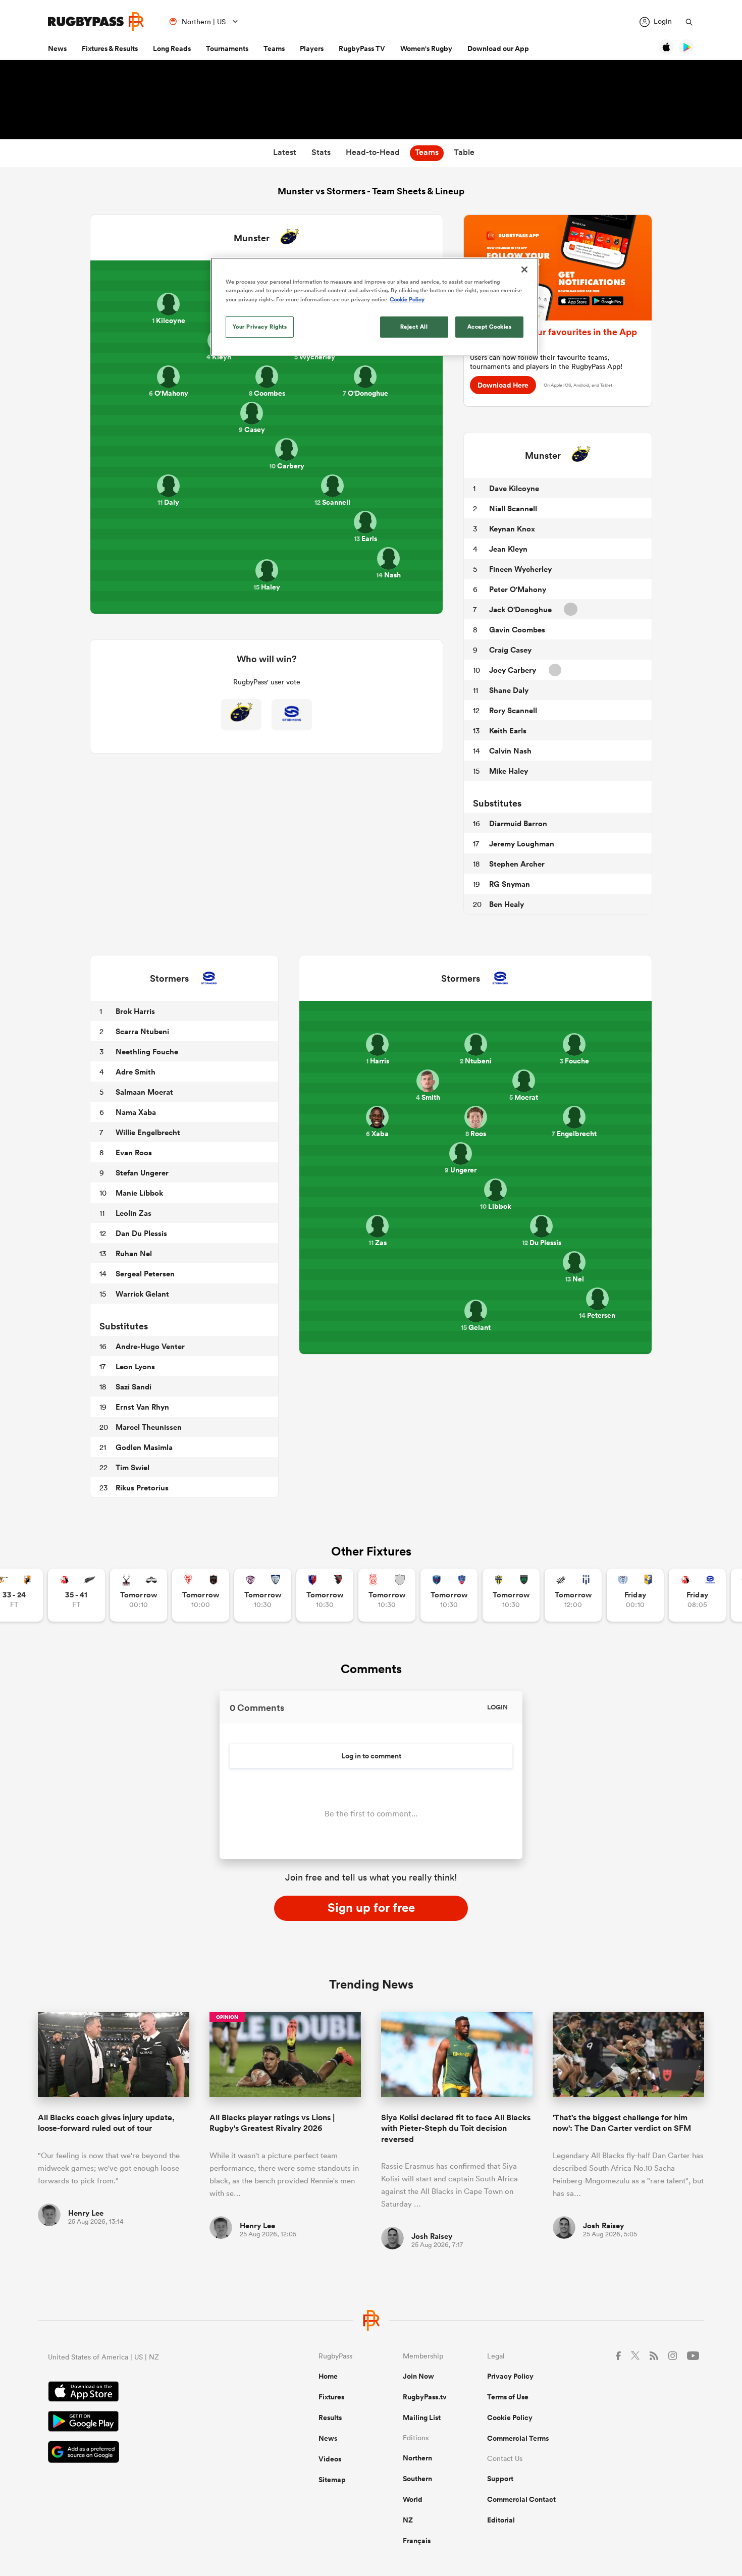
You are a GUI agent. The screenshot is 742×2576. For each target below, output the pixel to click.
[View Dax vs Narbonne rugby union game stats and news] (387, 1595)
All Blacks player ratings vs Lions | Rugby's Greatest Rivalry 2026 (272, 2123)
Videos (330, 2459)
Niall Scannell (513, 508)
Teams (274, 48)
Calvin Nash (510, 751)
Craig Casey (510, 650)
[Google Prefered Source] (148, 2453)
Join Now (418, 2376)
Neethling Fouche (147, 1052)
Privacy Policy (510, 2376)
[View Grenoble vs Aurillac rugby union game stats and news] (449, 1595)
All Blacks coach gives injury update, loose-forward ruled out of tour (106, 2123)
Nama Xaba (136, 1112)
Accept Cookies (490, 327)
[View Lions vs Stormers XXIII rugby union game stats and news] (697, 1595)
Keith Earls (508, 731)
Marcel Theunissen (149, 1427)
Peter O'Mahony (518, 589)
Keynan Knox (512, 529)
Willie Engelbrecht (148, 1132)
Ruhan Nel (134, 1253)
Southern (417, 2479)
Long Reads (172, 48)
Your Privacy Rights (260, 327)
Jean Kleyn (508, 549)
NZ (408, 2520)
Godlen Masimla (144, 1447)
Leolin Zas (134, 1213)
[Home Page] (96, 21)
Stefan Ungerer (142, 1173)
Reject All (414, 327)
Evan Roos (134, 1152)
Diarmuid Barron (518, 823)
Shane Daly (509, 690)
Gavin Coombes (517, 630)
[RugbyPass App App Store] (148, 2393)
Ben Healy (507, 904)
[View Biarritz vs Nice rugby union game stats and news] (201, 1595)
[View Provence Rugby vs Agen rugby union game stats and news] (573, 1595)
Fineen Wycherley (520, 569)
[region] (375, 306)
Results (330, 2418)
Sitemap (332, 2480)
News (57, 48)
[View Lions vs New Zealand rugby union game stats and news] (76, 1595)
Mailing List (422, 2418)
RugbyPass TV (362, 48)
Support (500, 2479)
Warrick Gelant (142, 1294)
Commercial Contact (521, 2499)
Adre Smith (136, 1072)
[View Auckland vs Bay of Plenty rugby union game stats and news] (635, 1595)
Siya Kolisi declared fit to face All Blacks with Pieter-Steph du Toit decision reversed (456, 2128)
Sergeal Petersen (145, 1274)
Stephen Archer (517, 864)
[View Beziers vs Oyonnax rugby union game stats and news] (325, 1595)
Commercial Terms (518, 2438)
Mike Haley (509, 771)
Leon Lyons (135, 1366)
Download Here (503, 385)
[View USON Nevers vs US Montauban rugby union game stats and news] (511, 1595)
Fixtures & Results (110, 48)
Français (417, 2541)
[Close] (524, 270)
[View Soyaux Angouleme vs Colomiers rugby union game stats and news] (263, 1595)
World (413, 2499)
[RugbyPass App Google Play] (148, 2423)
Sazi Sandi (134, 1387)
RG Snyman (510, 884)
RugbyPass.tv (425, 2397)
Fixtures (331, 2397)
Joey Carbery (513, 670)
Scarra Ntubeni (142, 1031)
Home (328, 2376)
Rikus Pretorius (142, 1488)
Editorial (501, 2520)
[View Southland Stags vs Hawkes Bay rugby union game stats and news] (139, 1595)
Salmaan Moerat (144, 1092)
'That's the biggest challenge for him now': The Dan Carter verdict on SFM (622, 2123)
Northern (417, 2458)
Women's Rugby (426, 48)
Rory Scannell (513, 710)
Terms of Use (508, 2397)
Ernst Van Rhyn (142, 1407)
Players (312, 48)
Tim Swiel (132, 1467)
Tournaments (227, 48)
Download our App (498, 48)
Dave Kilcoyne (514, 488)
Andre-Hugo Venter (150, 1346)
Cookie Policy (510, 2418)
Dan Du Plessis (141, 1233)
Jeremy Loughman (522, 844)
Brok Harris (135, 1011)
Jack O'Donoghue (520, 609)
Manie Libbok (139, 1193)
